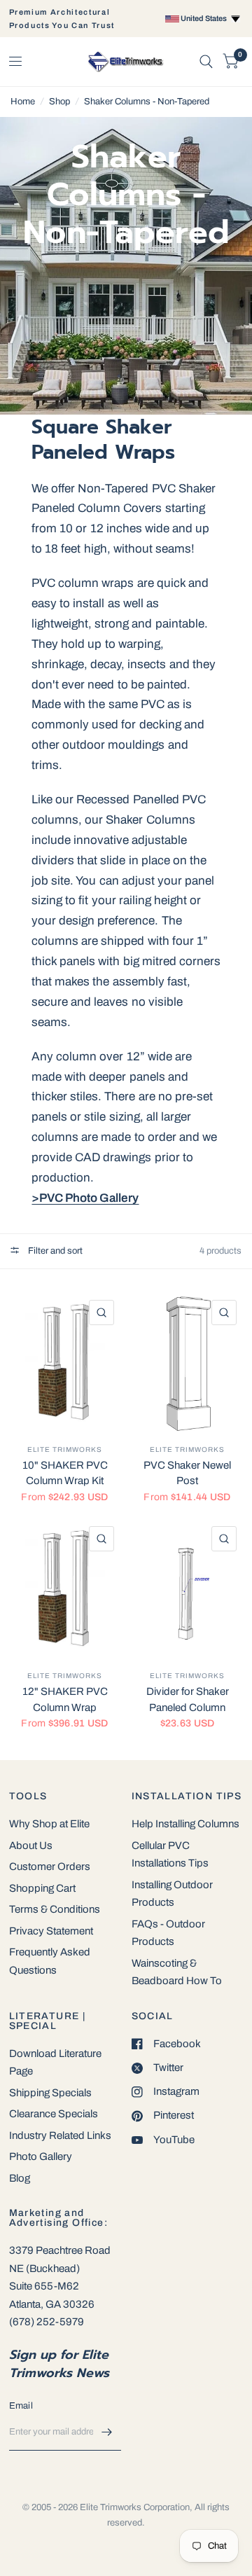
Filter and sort (54, 1251)
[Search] (206, 62)
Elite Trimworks (65, 1449)
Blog (20, 2178)
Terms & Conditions (55, 1909)
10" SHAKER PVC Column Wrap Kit (65, 1473)
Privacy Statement (51, 1931)
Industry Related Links (60, 2135)
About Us (31, 1846)
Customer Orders (50, 1867)
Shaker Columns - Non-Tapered (147, 102)
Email (21, 2406)
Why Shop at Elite (49, 1824)
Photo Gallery (41, 2156)
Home (23, 102)
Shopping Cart (42, 1888)
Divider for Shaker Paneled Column (188, 1699)
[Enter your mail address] (107, 2432)
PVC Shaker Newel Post (187, 1473)
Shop (59, 102)
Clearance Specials (54, 2114)
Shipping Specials (50, 2093)
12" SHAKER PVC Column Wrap (65, 1699)
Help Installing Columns (185, 1824)
